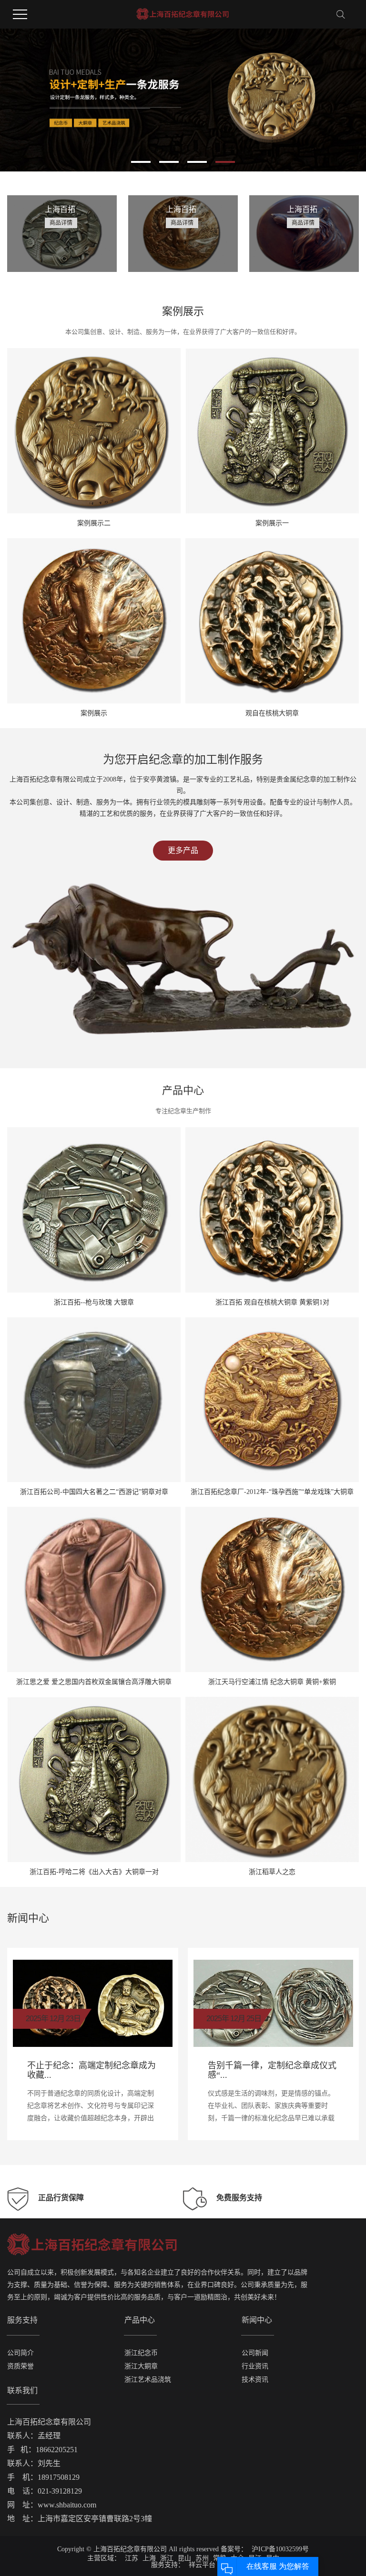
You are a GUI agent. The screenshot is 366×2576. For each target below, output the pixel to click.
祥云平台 (201, 2565)
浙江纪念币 (141, 2353)
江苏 (132, 2558)
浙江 (167, 2558)
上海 (149, 2558)
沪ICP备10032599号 (280, 2549)
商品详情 (61, 223)
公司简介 (20, 2353)
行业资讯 (255, 2366)
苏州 (202, 2558)
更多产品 (183, 850)
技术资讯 (255, 2380)
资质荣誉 (20, 2366)
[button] (141, 162)
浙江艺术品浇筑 (148, 2380)
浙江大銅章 (141, 2366)
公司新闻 (255, 2353)
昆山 (184, 2558)
